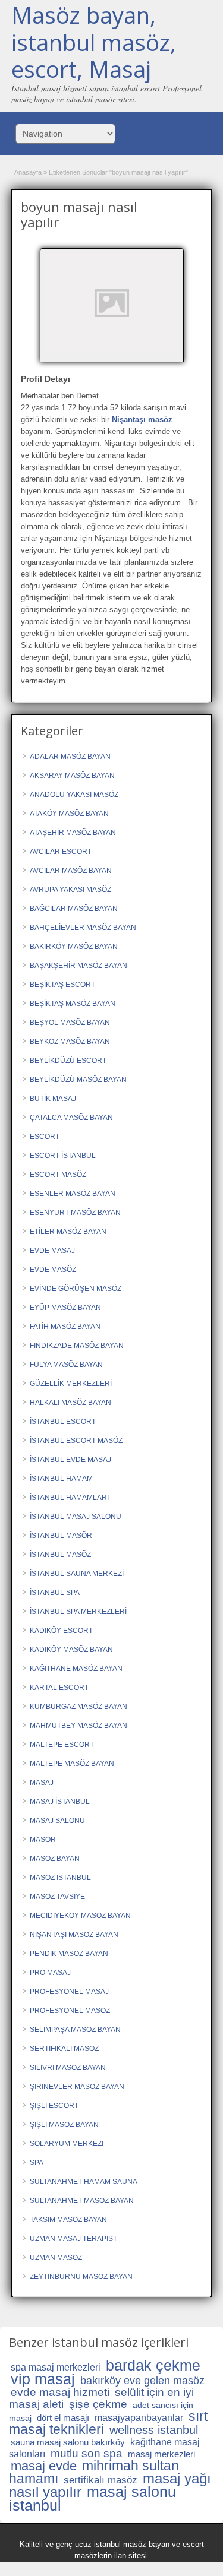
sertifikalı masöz (100, 2480)
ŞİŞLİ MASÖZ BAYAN (64, 2125)
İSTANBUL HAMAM (61, 1479)
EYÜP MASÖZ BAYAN (65, 1308)
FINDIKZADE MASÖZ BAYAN (77, 1346)
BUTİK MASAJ (53, 1099)
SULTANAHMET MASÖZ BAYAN (82, 2201)
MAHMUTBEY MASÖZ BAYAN (78, 1726)
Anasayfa (28, 172)
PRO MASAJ (50, 1973)
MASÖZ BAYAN (55, 1859)
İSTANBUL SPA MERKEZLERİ (78, 1612)
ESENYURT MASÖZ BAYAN (75, 1213)
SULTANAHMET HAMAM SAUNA (84, 2182)
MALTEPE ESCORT (62, 1745)
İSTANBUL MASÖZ (60, 1555)
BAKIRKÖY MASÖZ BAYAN (74, 947)
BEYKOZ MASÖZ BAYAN (70, 1042)
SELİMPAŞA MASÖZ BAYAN (75, 2030)
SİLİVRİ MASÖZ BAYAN (68, 2068)
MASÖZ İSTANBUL (60, 1878)
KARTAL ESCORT (59, 1688)
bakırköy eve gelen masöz (142, 2381)
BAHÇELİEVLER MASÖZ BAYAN (83, 928)
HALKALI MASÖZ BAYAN (70, 1403)
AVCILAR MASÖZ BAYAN (71, 871)
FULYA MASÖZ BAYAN (66, 1365)
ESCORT (45, 1137)
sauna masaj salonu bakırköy (68, 2442)
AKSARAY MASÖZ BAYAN (72, 776)
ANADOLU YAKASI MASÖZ (74, 795)
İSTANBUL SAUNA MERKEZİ (77, 1574)
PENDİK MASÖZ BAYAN (69, 1954)
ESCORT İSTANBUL (63, 1156)
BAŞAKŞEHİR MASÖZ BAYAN (78, 966)
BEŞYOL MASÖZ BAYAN (70, 1023)
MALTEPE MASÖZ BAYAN (72, 1764)
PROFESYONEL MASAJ (69, 1992)
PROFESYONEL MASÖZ (70, 2011)
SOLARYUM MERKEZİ (67, 2144)
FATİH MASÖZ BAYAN (65, 1327)
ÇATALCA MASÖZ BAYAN (71, 1118)
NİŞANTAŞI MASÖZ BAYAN (74, 1935)
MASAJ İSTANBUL (60, 1802)
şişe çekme (98, 2404)
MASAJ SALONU (57, 1821)
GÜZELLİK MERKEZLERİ (71, 1384)
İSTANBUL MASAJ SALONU (76, 1517)
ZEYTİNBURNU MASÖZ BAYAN (81, 2277)
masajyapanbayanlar (139, 2418)
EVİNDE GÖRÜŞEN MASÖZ (76, 1289)
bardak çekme (153, 2365)
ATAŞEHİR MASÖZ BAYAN (73, 833)
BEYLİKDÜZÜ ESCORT (68, 1061)
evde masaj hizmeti (60, 2392)
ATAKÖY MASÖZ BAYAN (69, 814)
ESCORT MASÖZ (58, 1175)
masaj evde (44, 2466)
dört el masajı (63, 2418)
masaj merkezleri (161, 2454)
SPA (37, 2163)
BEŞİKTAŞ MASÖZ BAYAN (73, 1004)
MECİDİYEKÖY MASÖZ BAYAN (80, 1916)
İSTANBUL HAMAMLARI (69, 1498)
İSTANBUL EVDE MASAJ (70, 1460)
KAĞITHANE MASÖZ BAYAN (76, 1669)
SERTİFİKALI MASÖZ (64, 2049)
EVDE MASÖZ (53, 1270)
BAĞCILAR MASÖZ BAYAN (74, 909)
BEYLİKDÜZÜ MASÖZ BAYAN (78, 1080)
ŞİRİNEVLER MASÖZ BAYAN (77, 2087)
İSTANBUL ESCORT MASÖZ (76, 1441)
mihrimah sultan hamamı (94, 2472)
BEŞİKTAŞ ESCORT (62, 985)
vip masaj (43, 2379)
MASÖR (43, 1840)
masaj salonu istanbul (92, 2499)
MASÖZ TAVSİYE (57, 1897)
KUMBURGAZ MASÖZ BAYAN (78, 1707)
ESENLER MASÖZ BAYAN (73, 1194)
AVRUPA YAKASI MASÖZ (70, 890)
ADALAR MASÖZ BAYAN (70, 757)
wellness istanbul (154, 2430)
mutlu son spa (87, 2453)
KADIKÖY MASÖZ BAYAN (71, 1650)
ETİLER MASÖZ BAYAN (68, 1232)
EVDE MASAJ (52, 1251)
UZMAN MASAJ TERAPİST (73, 2239)
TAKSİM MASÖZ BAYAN (68, 2220)
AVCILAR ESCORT (61, 852)
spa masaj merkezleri (56, 2367)
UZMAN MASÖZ (56, 2258)
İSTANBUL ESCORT (63, 1422)
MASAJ (42, 1783)
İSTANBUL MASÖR (61, 1536)
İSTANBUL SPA (55, 1593)
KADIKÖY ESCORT (61, 1631)
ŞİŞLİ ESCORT (54, 2106)
